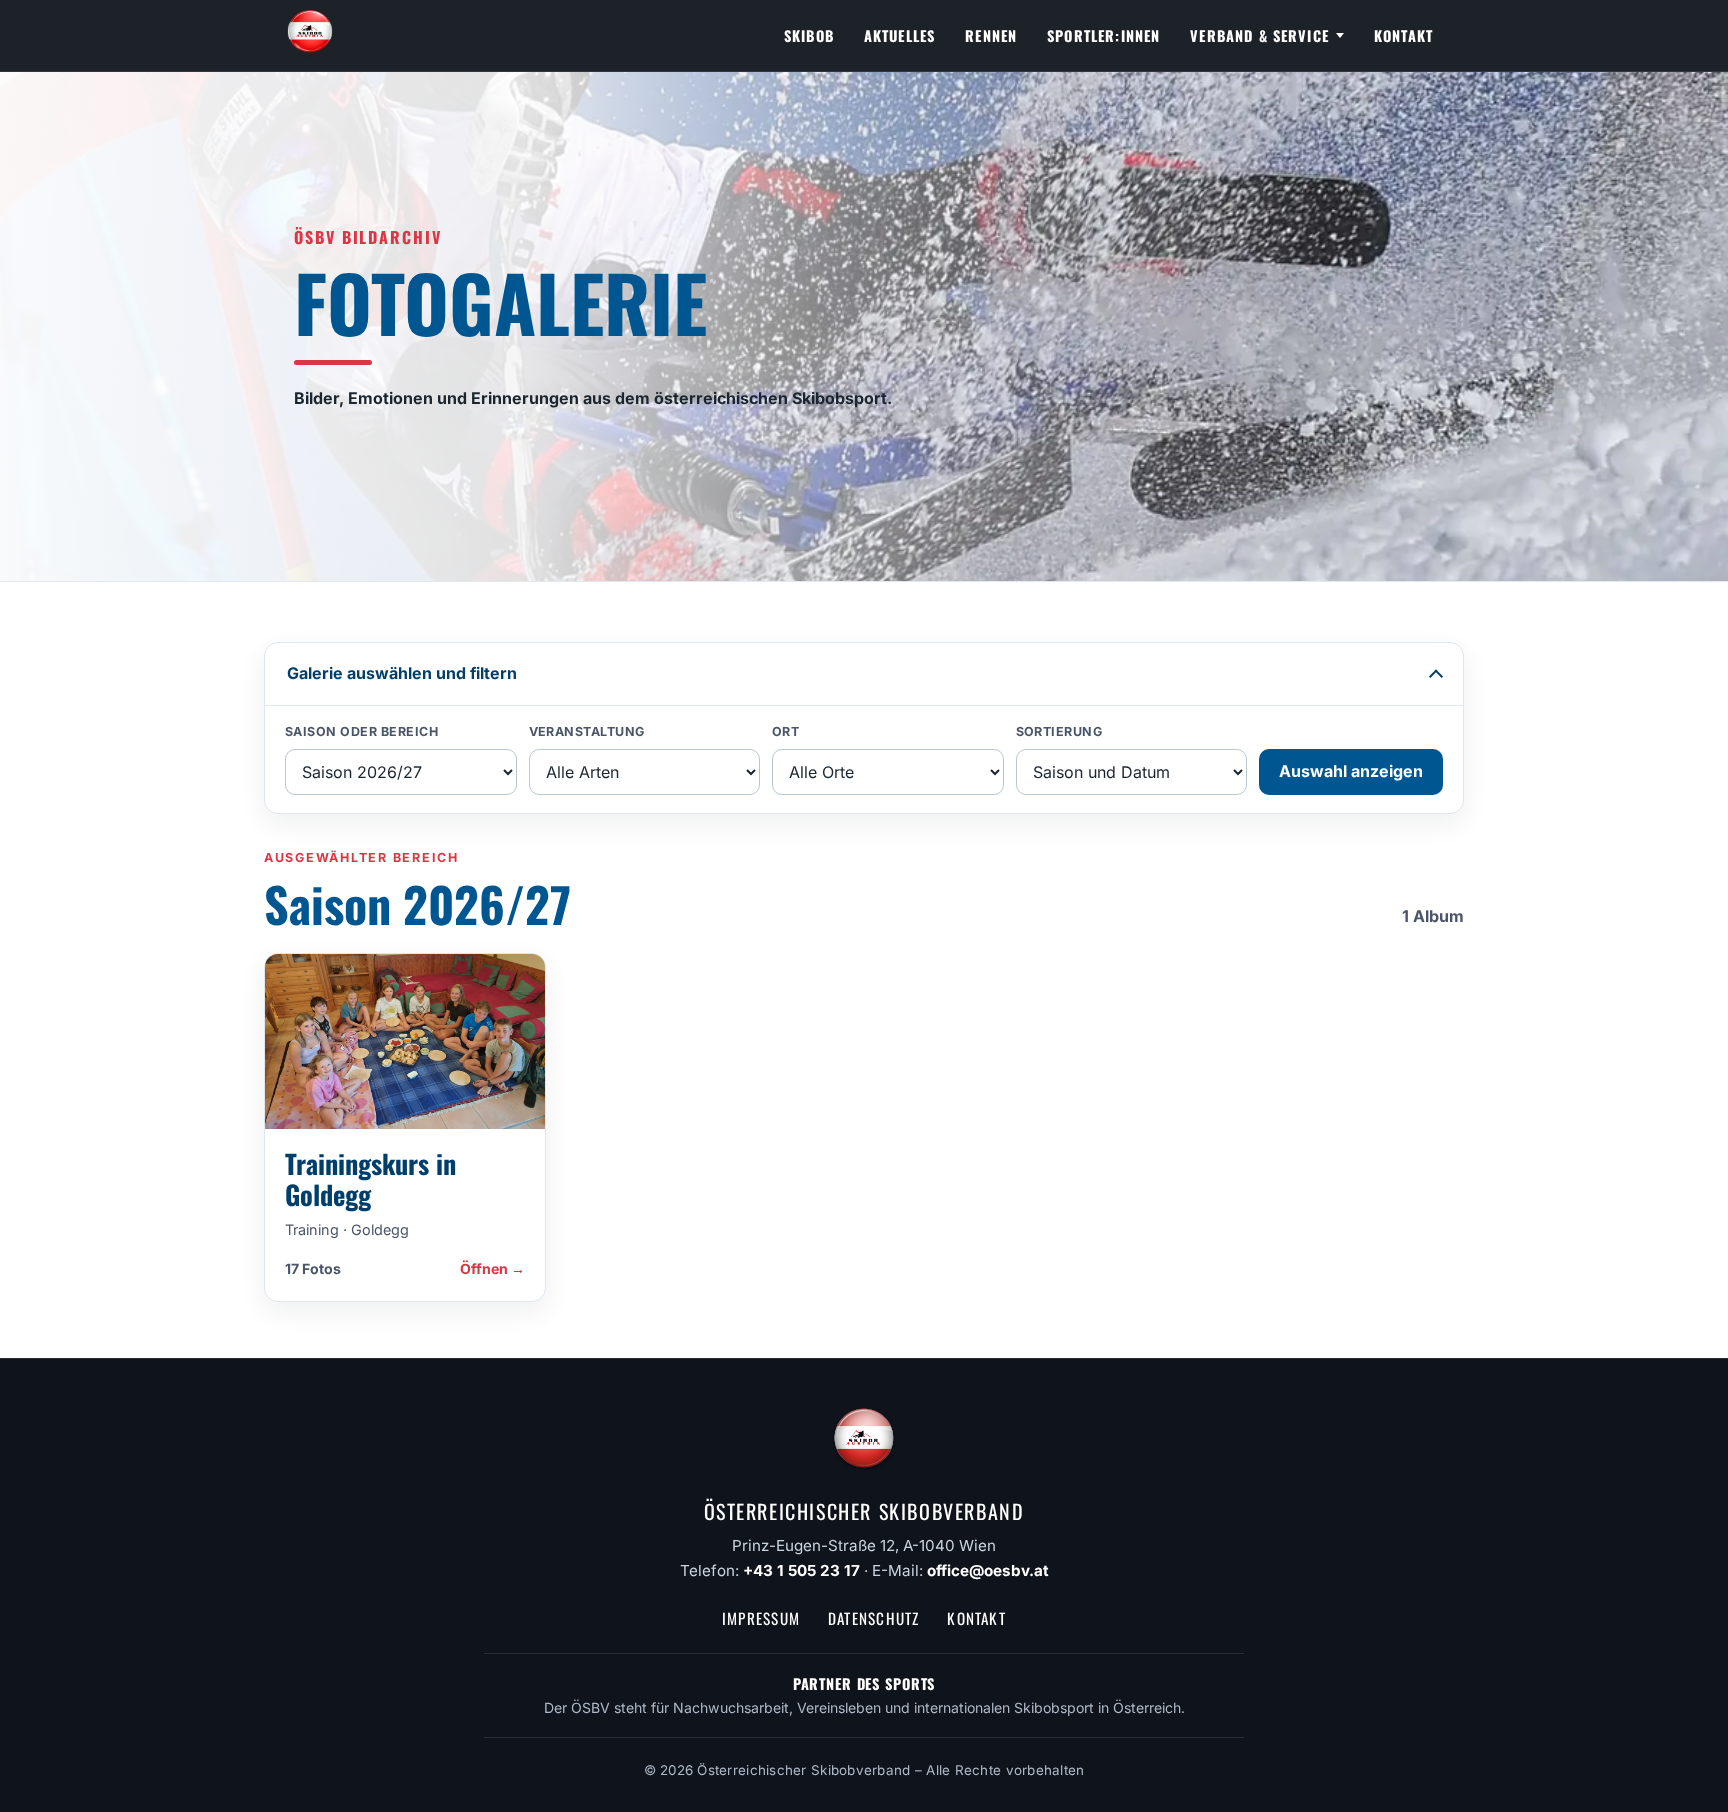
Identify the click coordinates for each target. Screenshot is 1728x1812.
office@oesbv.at (988, 1570)
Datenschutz (873, 1618)
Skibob (809, 35)
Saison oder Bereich (362, 731)
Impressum (761, 1618)
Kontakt (1403, 35)
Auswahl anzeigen (1351, 771)
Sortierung (1059, 731)
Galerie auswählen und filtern (402, 673)
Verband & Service (1259, 35)
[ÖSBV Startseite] (310, 36)
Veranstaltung (587, 731)
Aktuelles (899, 35)
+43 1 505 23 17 (801, 1570)
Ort (786, 731)
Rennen (991, 35)
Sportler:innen (1103, 35)
